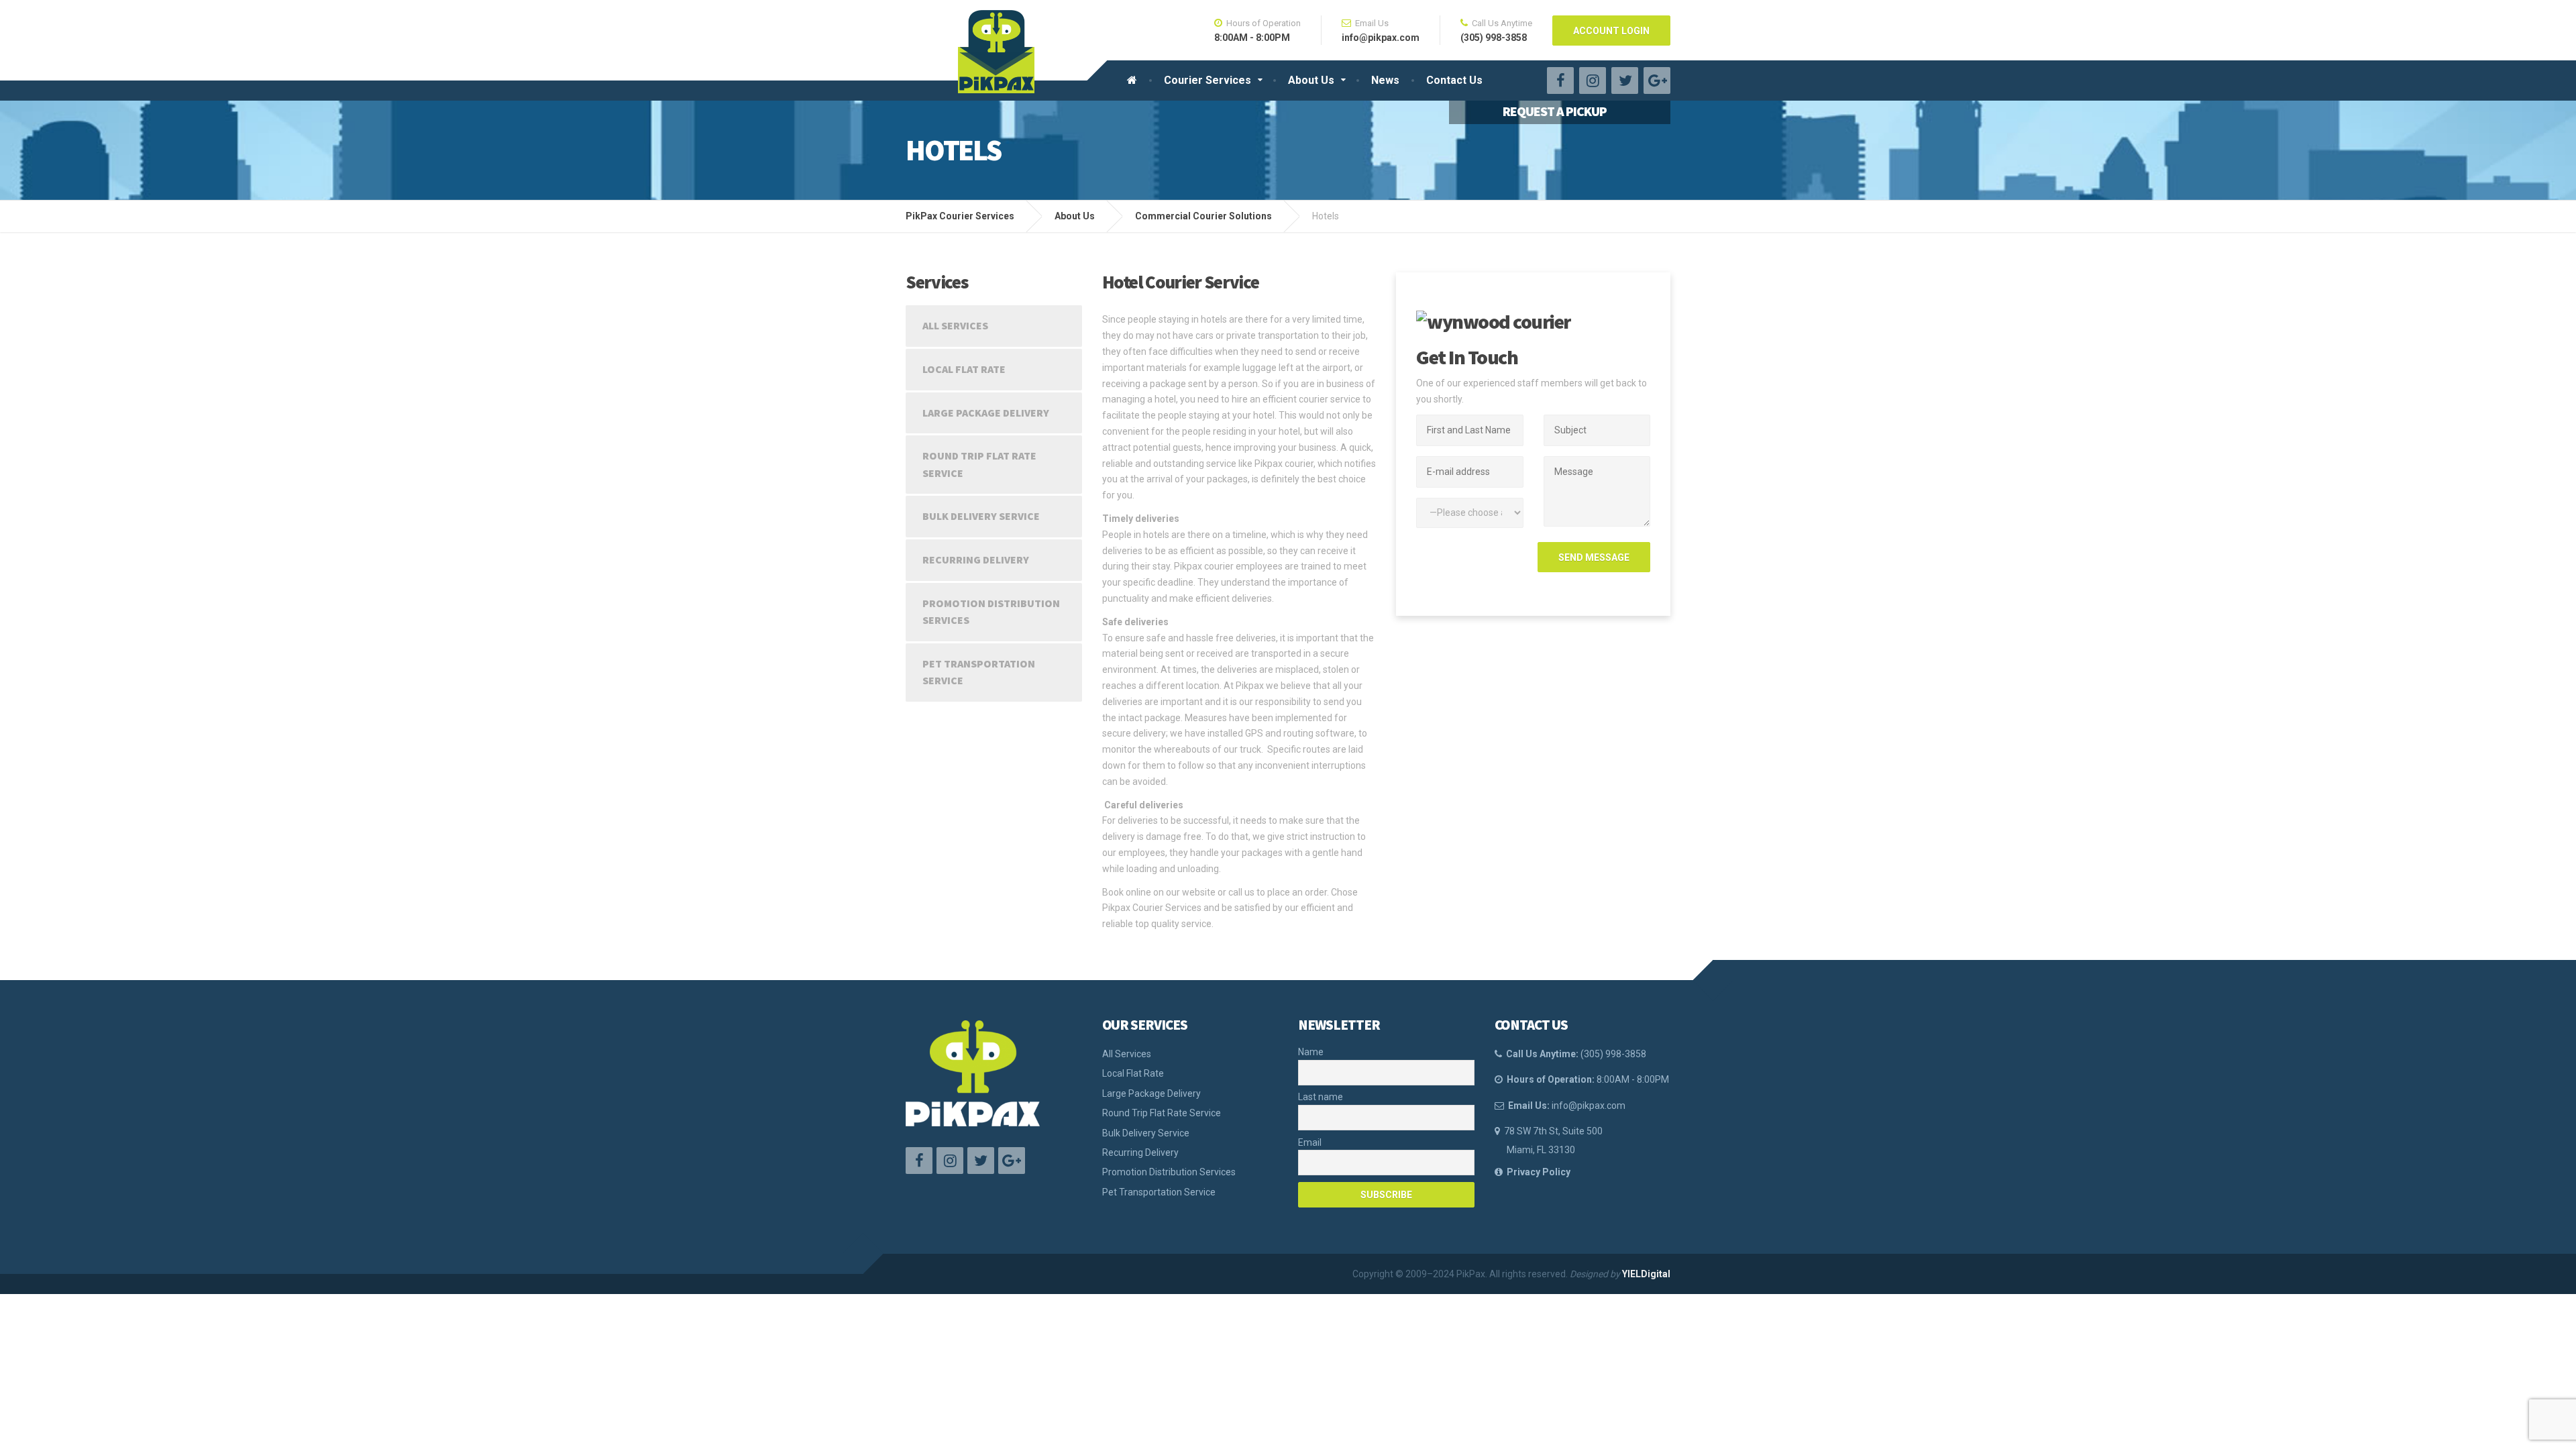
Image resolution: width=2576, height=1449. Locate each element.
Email (1310, 1142)
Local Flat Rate (964, 369)
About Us (1311, 80)
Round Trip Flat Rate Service (979, 464)
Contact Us (1454, 80)
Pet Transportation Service (979, 672)
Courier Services (1207, 80)
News (1385, 80)
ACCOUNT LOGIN (1611, 31)
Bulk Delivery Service (981, 516)
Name (1311, 1052)
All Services (955, 325)
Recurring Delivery (976, 559)
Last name (1321, 1097)
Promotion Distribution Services (991, 612)
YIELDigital (1646, 1274)
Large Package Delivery (986, 413)
